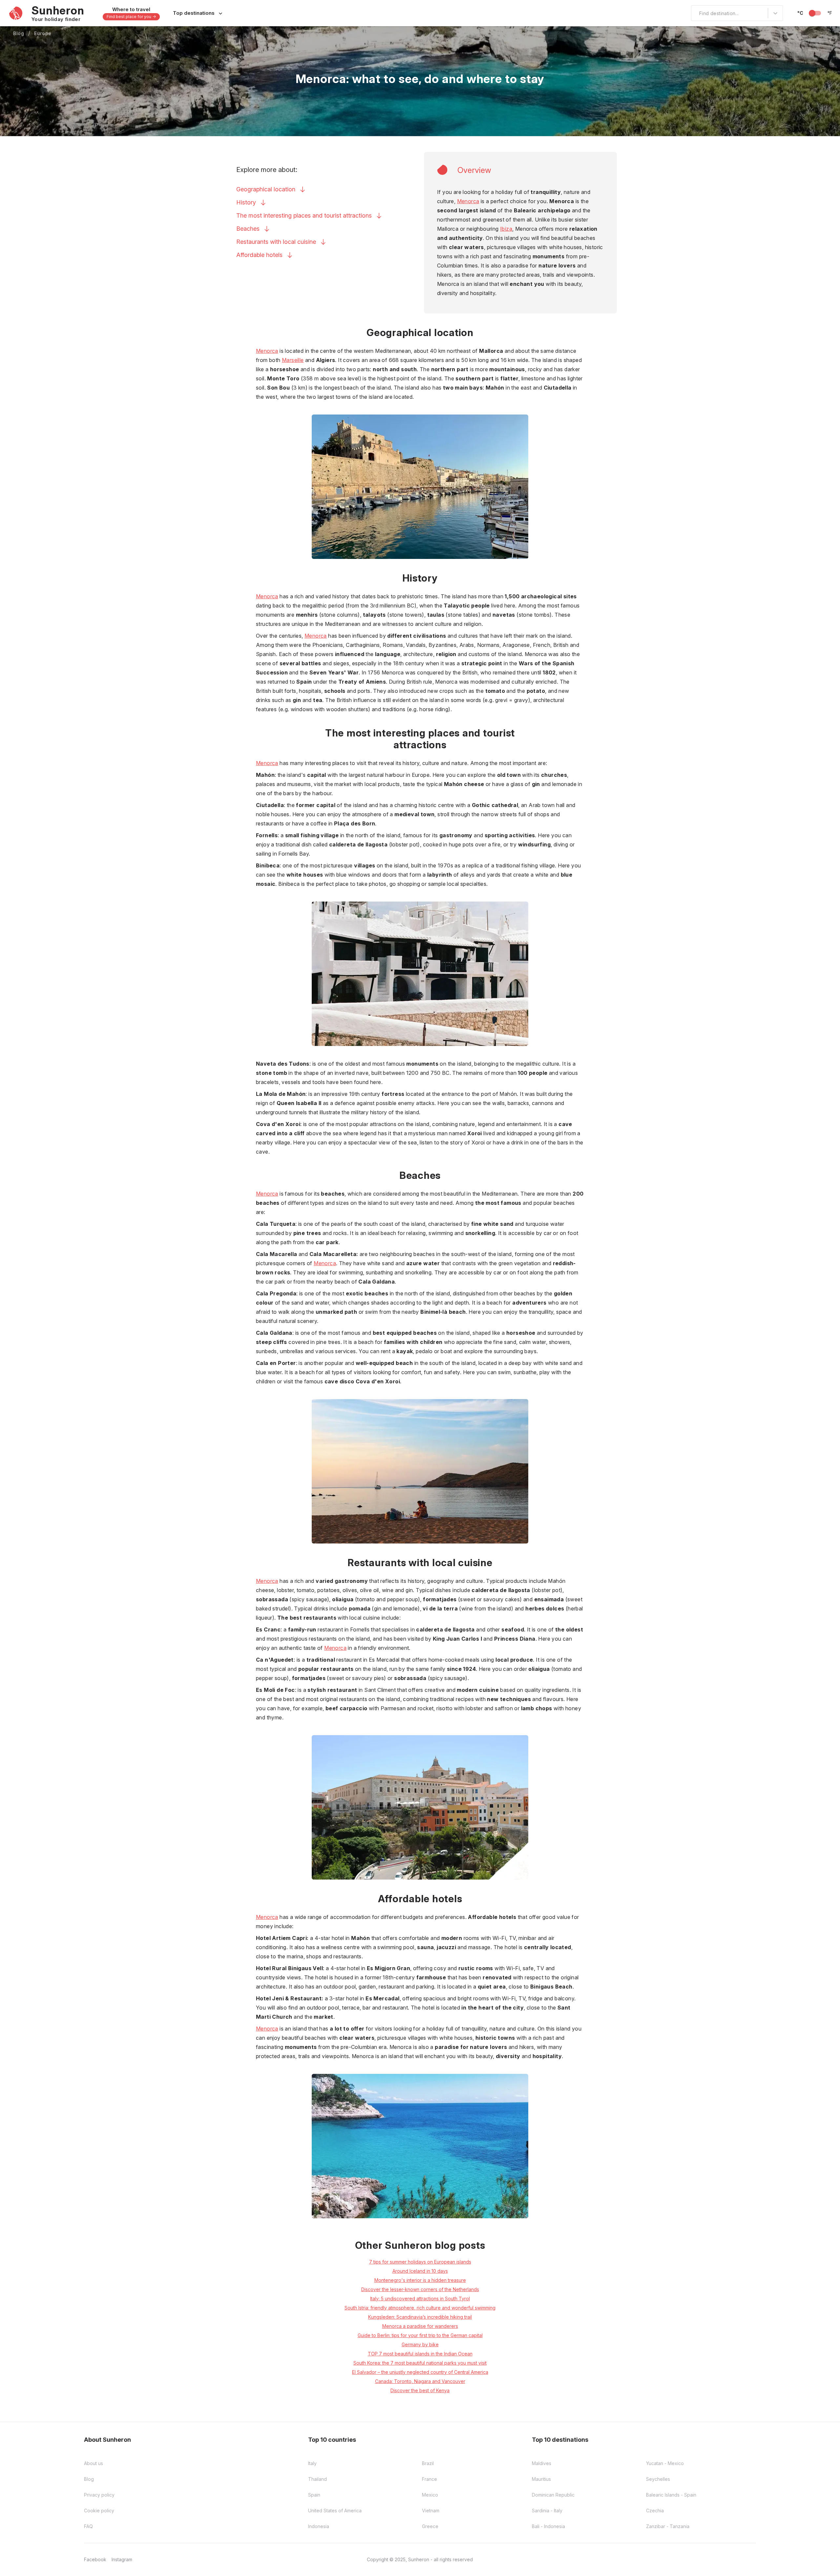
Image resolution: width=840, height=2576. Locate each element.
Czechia (655, 2511)
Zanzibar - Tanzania (668, 2526)
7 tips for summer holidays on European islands (420, 2262)
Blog (19, 33)
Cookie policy (99, 2511)
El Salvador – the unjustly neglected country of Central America (420, 2372)
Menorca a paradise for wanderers (420, 2326)
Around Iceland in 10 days (420, 2271)
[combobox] (695, 13)
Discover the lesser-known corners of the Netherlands (420, 2289)
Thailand (317, 2479)
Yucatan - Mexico (665, 2463)
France (430, 2479)
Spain (314, 2495)
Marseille (293, 360)
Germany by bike (420, 2344)
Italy (312, 2463)
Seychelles (658, 2479)
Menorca (468, 201)
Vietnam (431, 2511)
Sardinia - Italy (547, 2511)
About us (94, 2463)
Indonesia (319, 2526)
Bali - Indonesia (548, 2526)
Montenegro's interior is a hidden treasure (420, 2280)
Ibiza (506, 229)
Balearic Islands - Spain (671, 2495)
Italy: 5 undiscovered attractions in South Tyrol (420, 2299)
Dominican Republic (553, 2495)
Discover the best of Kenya (420, 2390)
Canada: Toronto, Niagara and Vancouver (420, 2381)
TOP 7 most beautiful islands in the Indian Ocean (420, 2354)
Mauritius (541, 2479)
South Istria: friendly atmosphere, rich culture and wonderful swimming (420, 2308)
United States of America (335, 2511)
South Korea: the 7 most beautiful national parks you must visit (420, 2363)
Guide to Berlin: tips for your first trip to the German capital (420, 2335)
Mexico (430, 2495)
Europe (43, 33)
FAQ (88, 2526)
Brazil (428, 2463)
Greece (430, 2526)
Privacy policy (99, 2495)
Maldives (542, 2463)
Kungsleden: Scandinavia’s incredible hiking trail (420, 2317)
